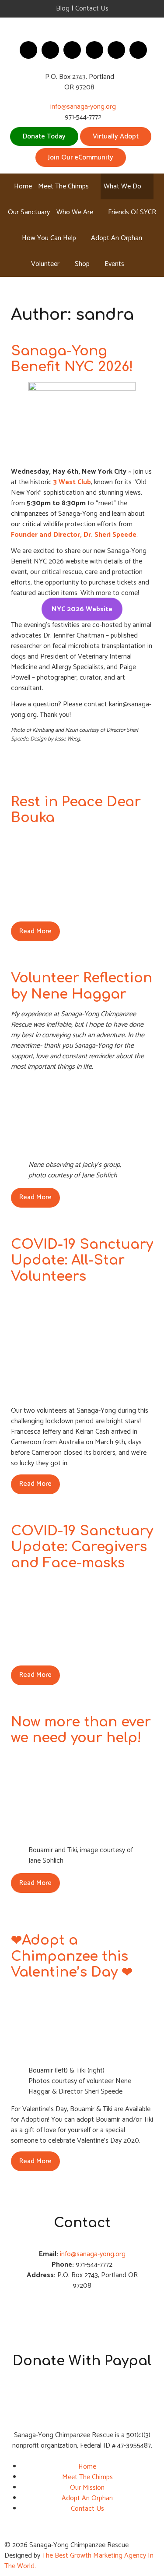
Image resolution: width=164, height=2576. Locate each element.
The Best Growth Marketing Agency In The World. (79, 2561)
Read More (35, 931)
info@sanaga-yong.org (83, 107)
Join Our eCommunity (81, 158)
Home (87, 2467)
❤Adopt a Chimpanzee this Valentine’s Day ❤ (72, 1956)
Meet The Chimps (87, 2477)
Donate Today (44, 136)
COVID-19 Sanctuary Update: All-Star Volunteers (82, 1260)
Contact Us (92, 9)
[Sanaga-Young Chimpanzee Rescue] (82, 27)
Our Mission (87, 2488)
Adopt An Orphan (87, 2498)
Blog (63, 9)
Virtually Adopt (116, 136)
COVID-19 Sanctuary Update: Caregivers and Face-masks (82, 1547)
